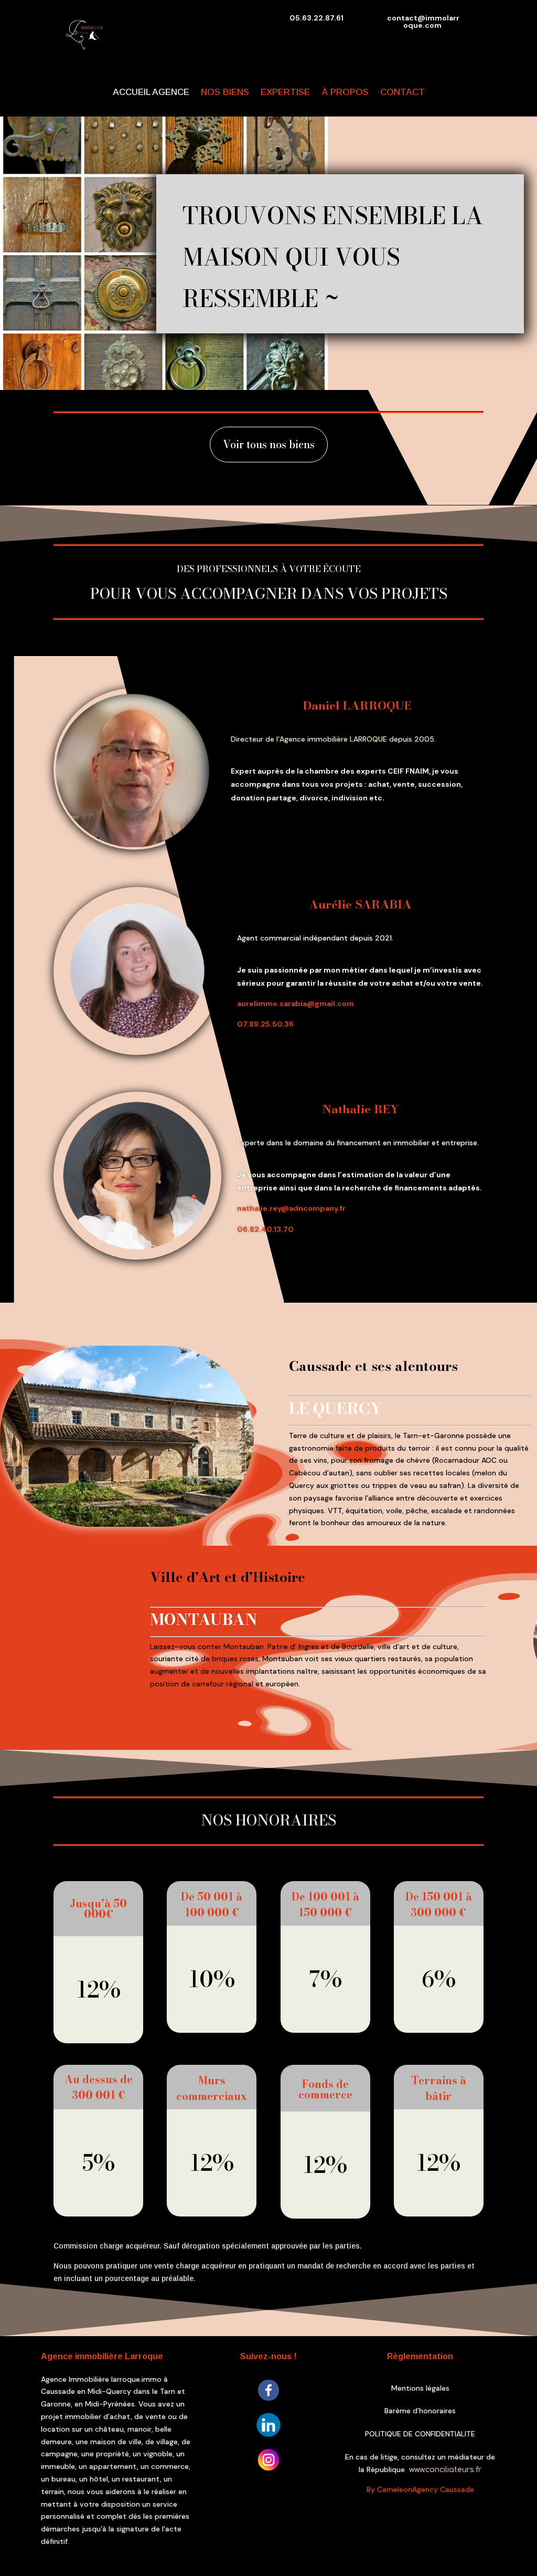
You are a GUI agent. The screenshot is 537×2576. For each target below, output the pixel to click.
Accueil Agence (151, 92)
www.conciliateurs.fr (445, 2470)
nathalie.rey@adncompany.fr (291, 1208)
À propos (345, 92)
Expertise (285, 92)
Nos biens (225, 92)
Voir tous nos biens (269, 444)
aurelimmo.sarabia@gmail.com (296, 1004)
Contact (402, 92)
